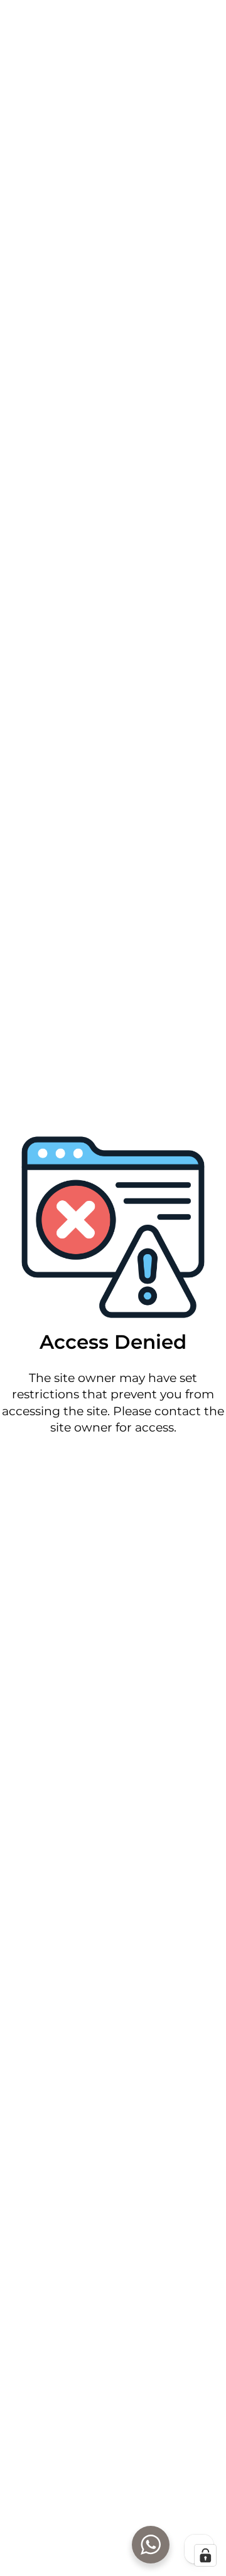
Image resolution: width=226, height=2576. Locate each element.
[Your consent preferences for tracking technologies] (205, 2555)
